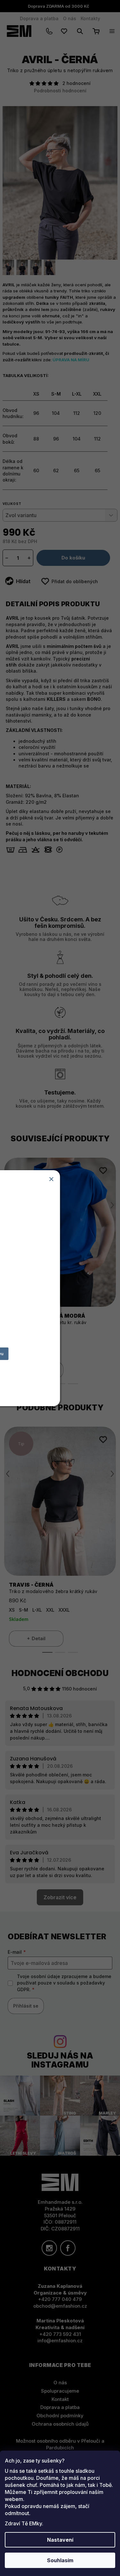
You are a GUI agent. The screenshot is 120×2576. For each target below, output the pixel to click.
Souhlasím (60, 2560)
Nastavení (60, 2540)
